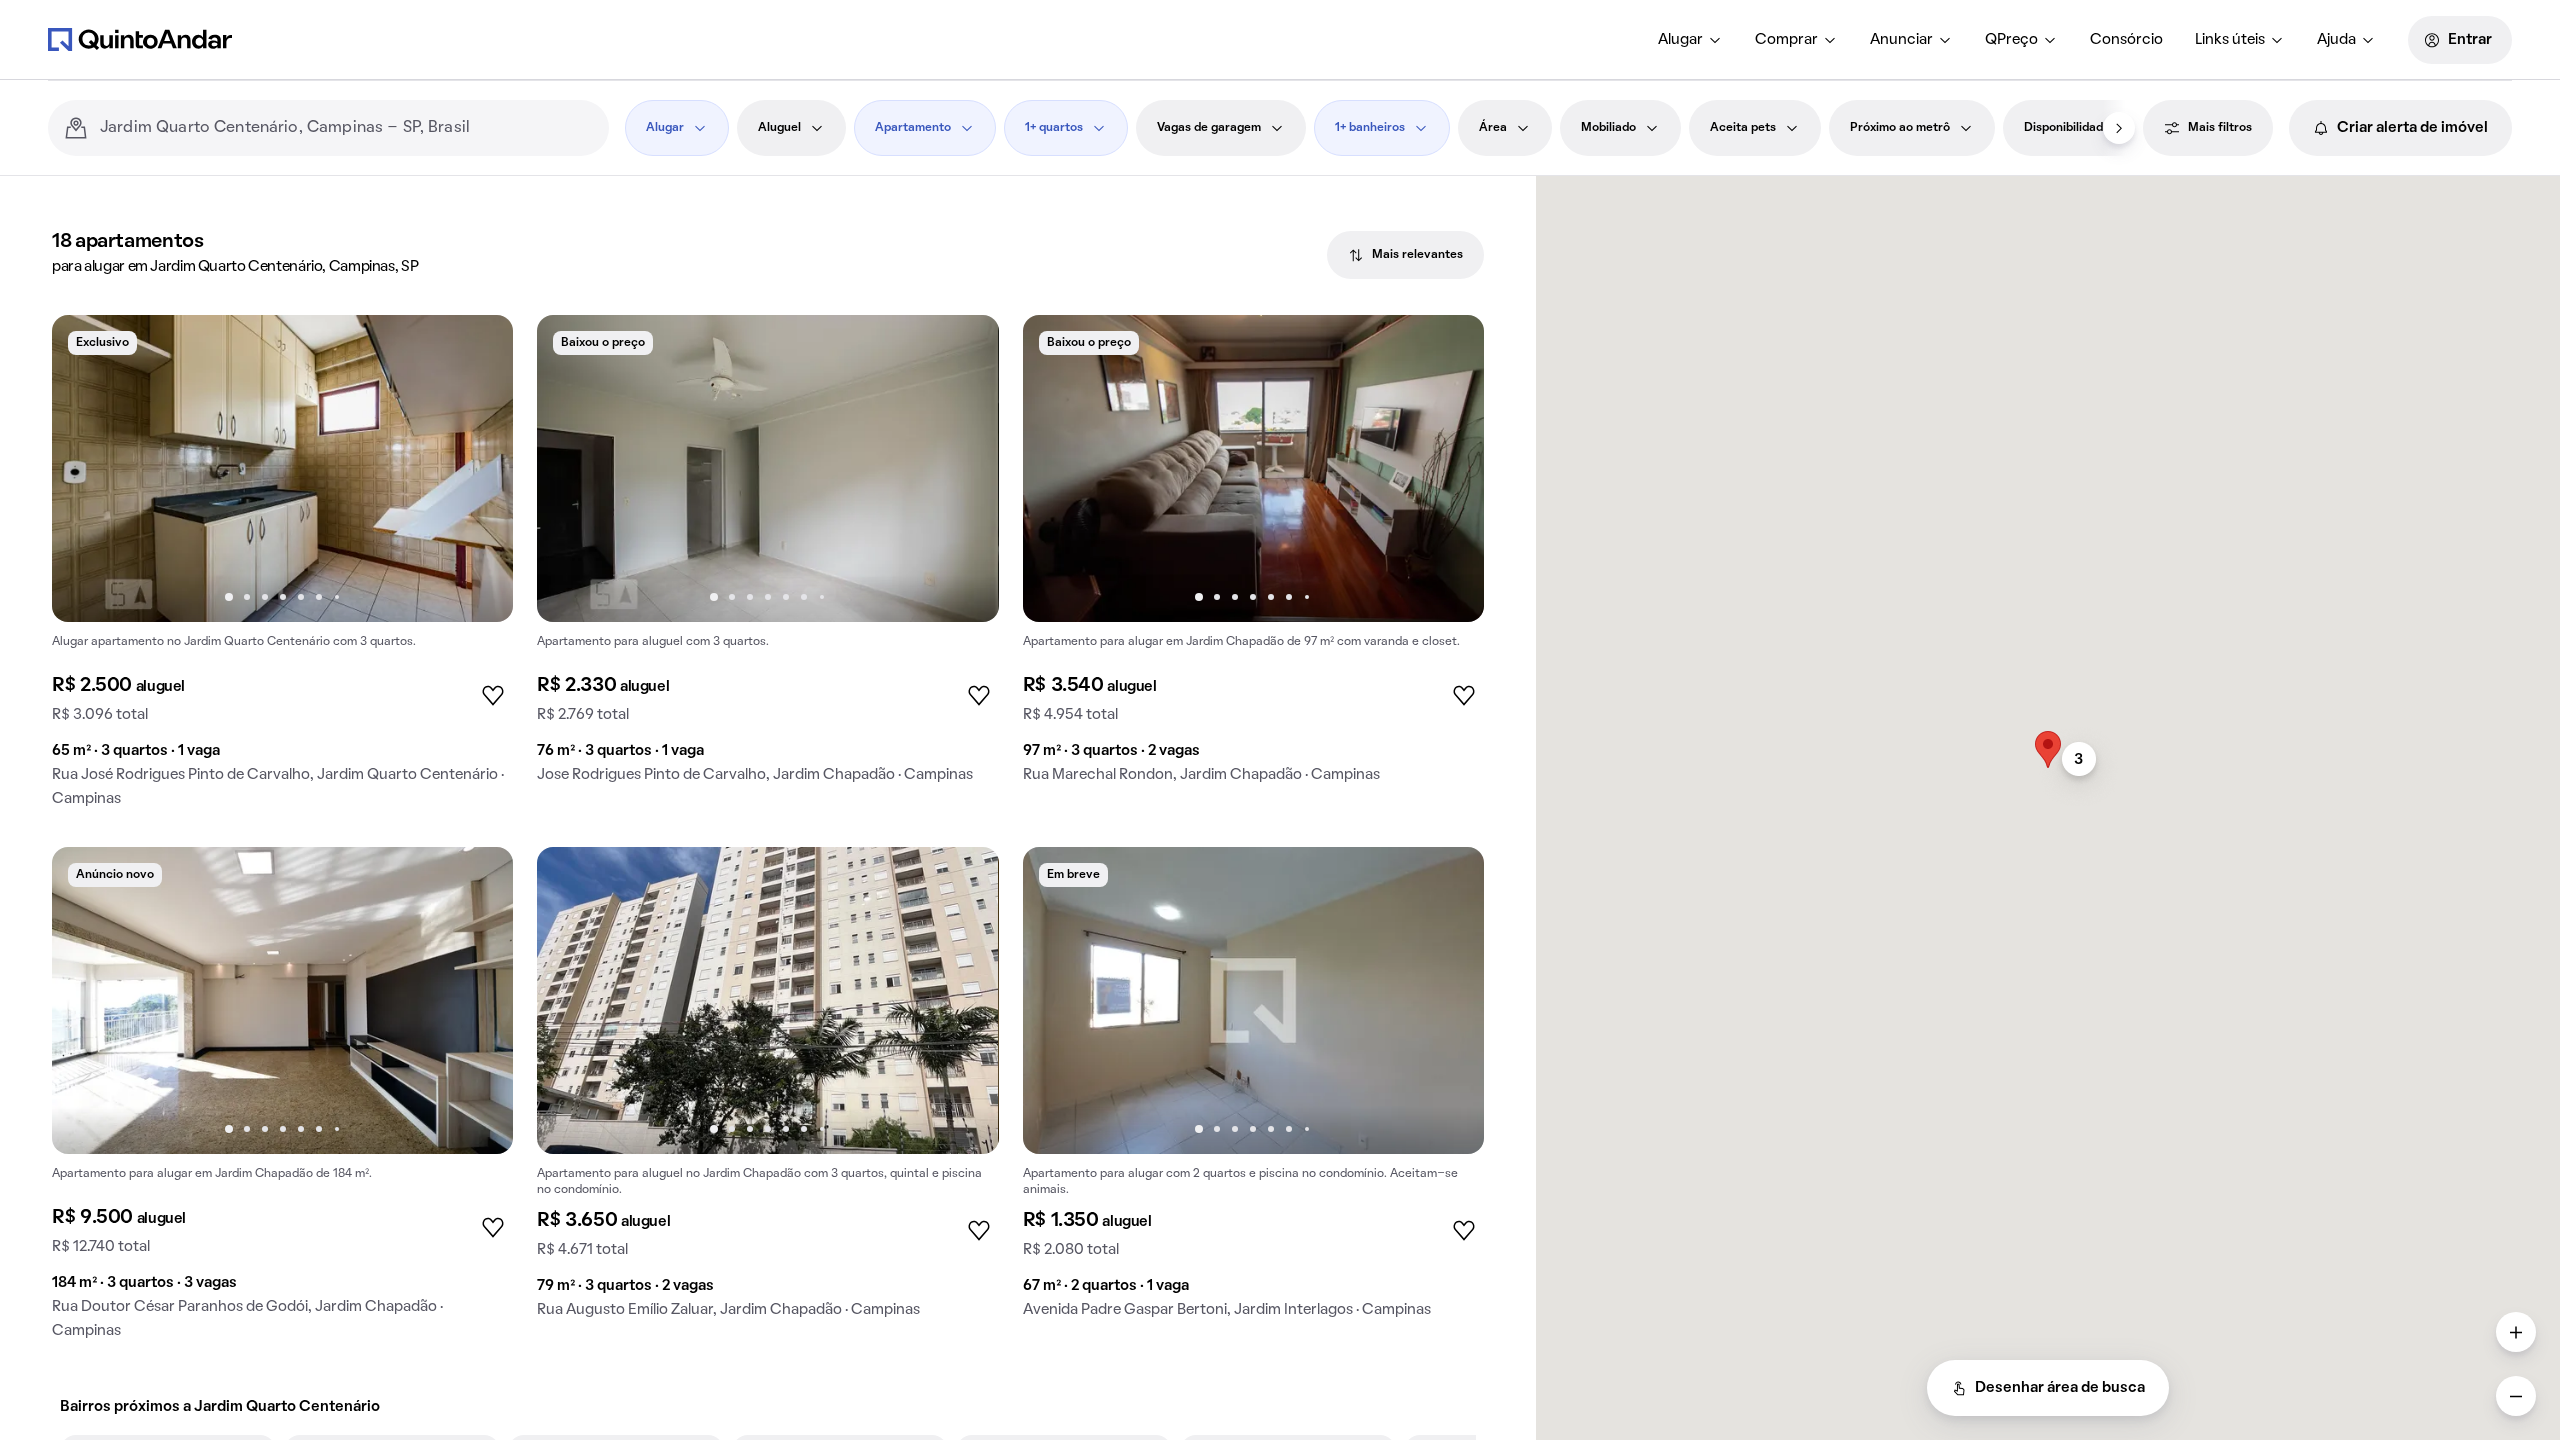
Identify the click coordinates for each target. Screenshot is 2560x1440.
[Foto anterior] (88, 469)
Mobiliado (1608, 128)
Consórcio (2126, 40)
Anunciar (1901, 40)
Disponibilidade (2067, 128)
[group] (282, 569)
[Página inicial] (140, 39)
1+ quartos (1054, 128)
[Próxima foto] (477, 469)
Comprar (1786, 40)
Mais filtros (2220, 128)
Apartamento (913, 128)
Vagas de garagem (1209, 128)
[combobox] (346, 128)
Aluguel (779, 128)
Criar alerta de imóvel (2412, 128)
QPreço (2011, 40)
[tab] (1405, 255)
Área (1493, 128)
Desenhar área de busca (2060, 1388)
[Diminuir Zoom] (2516, 1396)
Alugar (1680, 40)
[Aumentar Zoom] (2516, 1332)
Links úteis (2230, 40)
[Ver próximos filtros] (2119, 128)
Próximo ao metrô (1900, 128)
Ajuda (2336, 40)
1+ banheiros (1370, 128)
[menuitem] (1690, 40)
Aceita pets (1743, 128)
